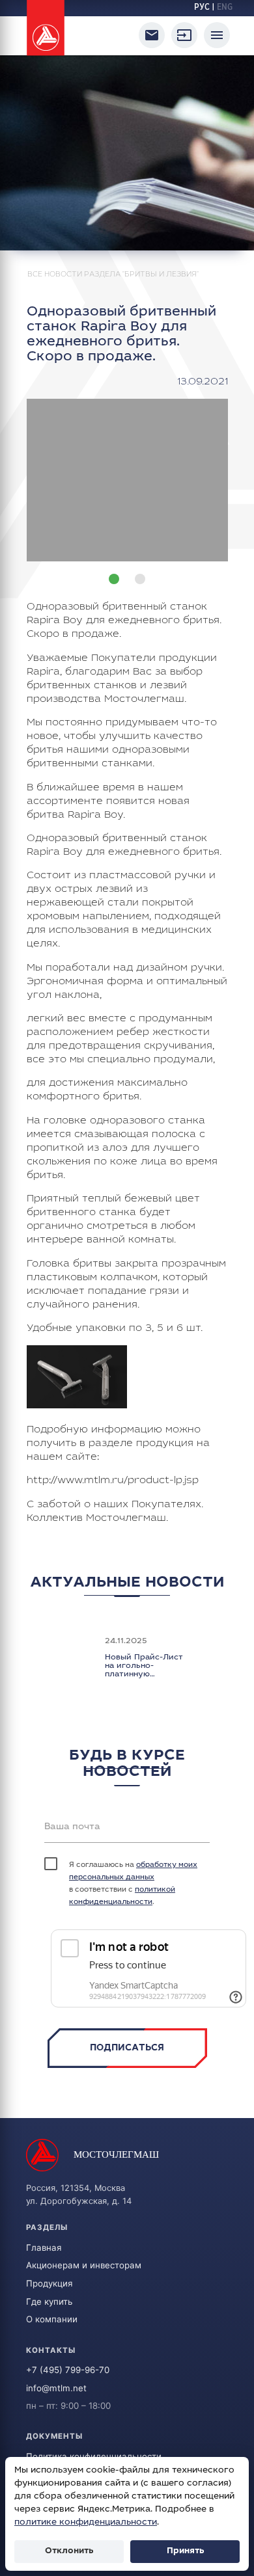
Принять (185, 2551)
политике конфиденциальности (86, 2523)
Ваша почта (72, 1827)
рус (202, 8)
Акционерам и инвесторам (84, 2265)
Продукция (49, 2283)
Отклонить (69, 2551)
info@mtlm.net (56, 2388)
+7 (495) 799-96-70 (68, 2370)
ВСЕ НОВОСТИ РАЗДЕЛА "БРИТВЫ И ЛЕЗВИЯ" (113, 275)
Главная (44, 2247)
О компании (52, 2319)
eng (225, 8)
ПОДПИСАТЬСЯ (127, 2048)
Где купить (49, 2301)
